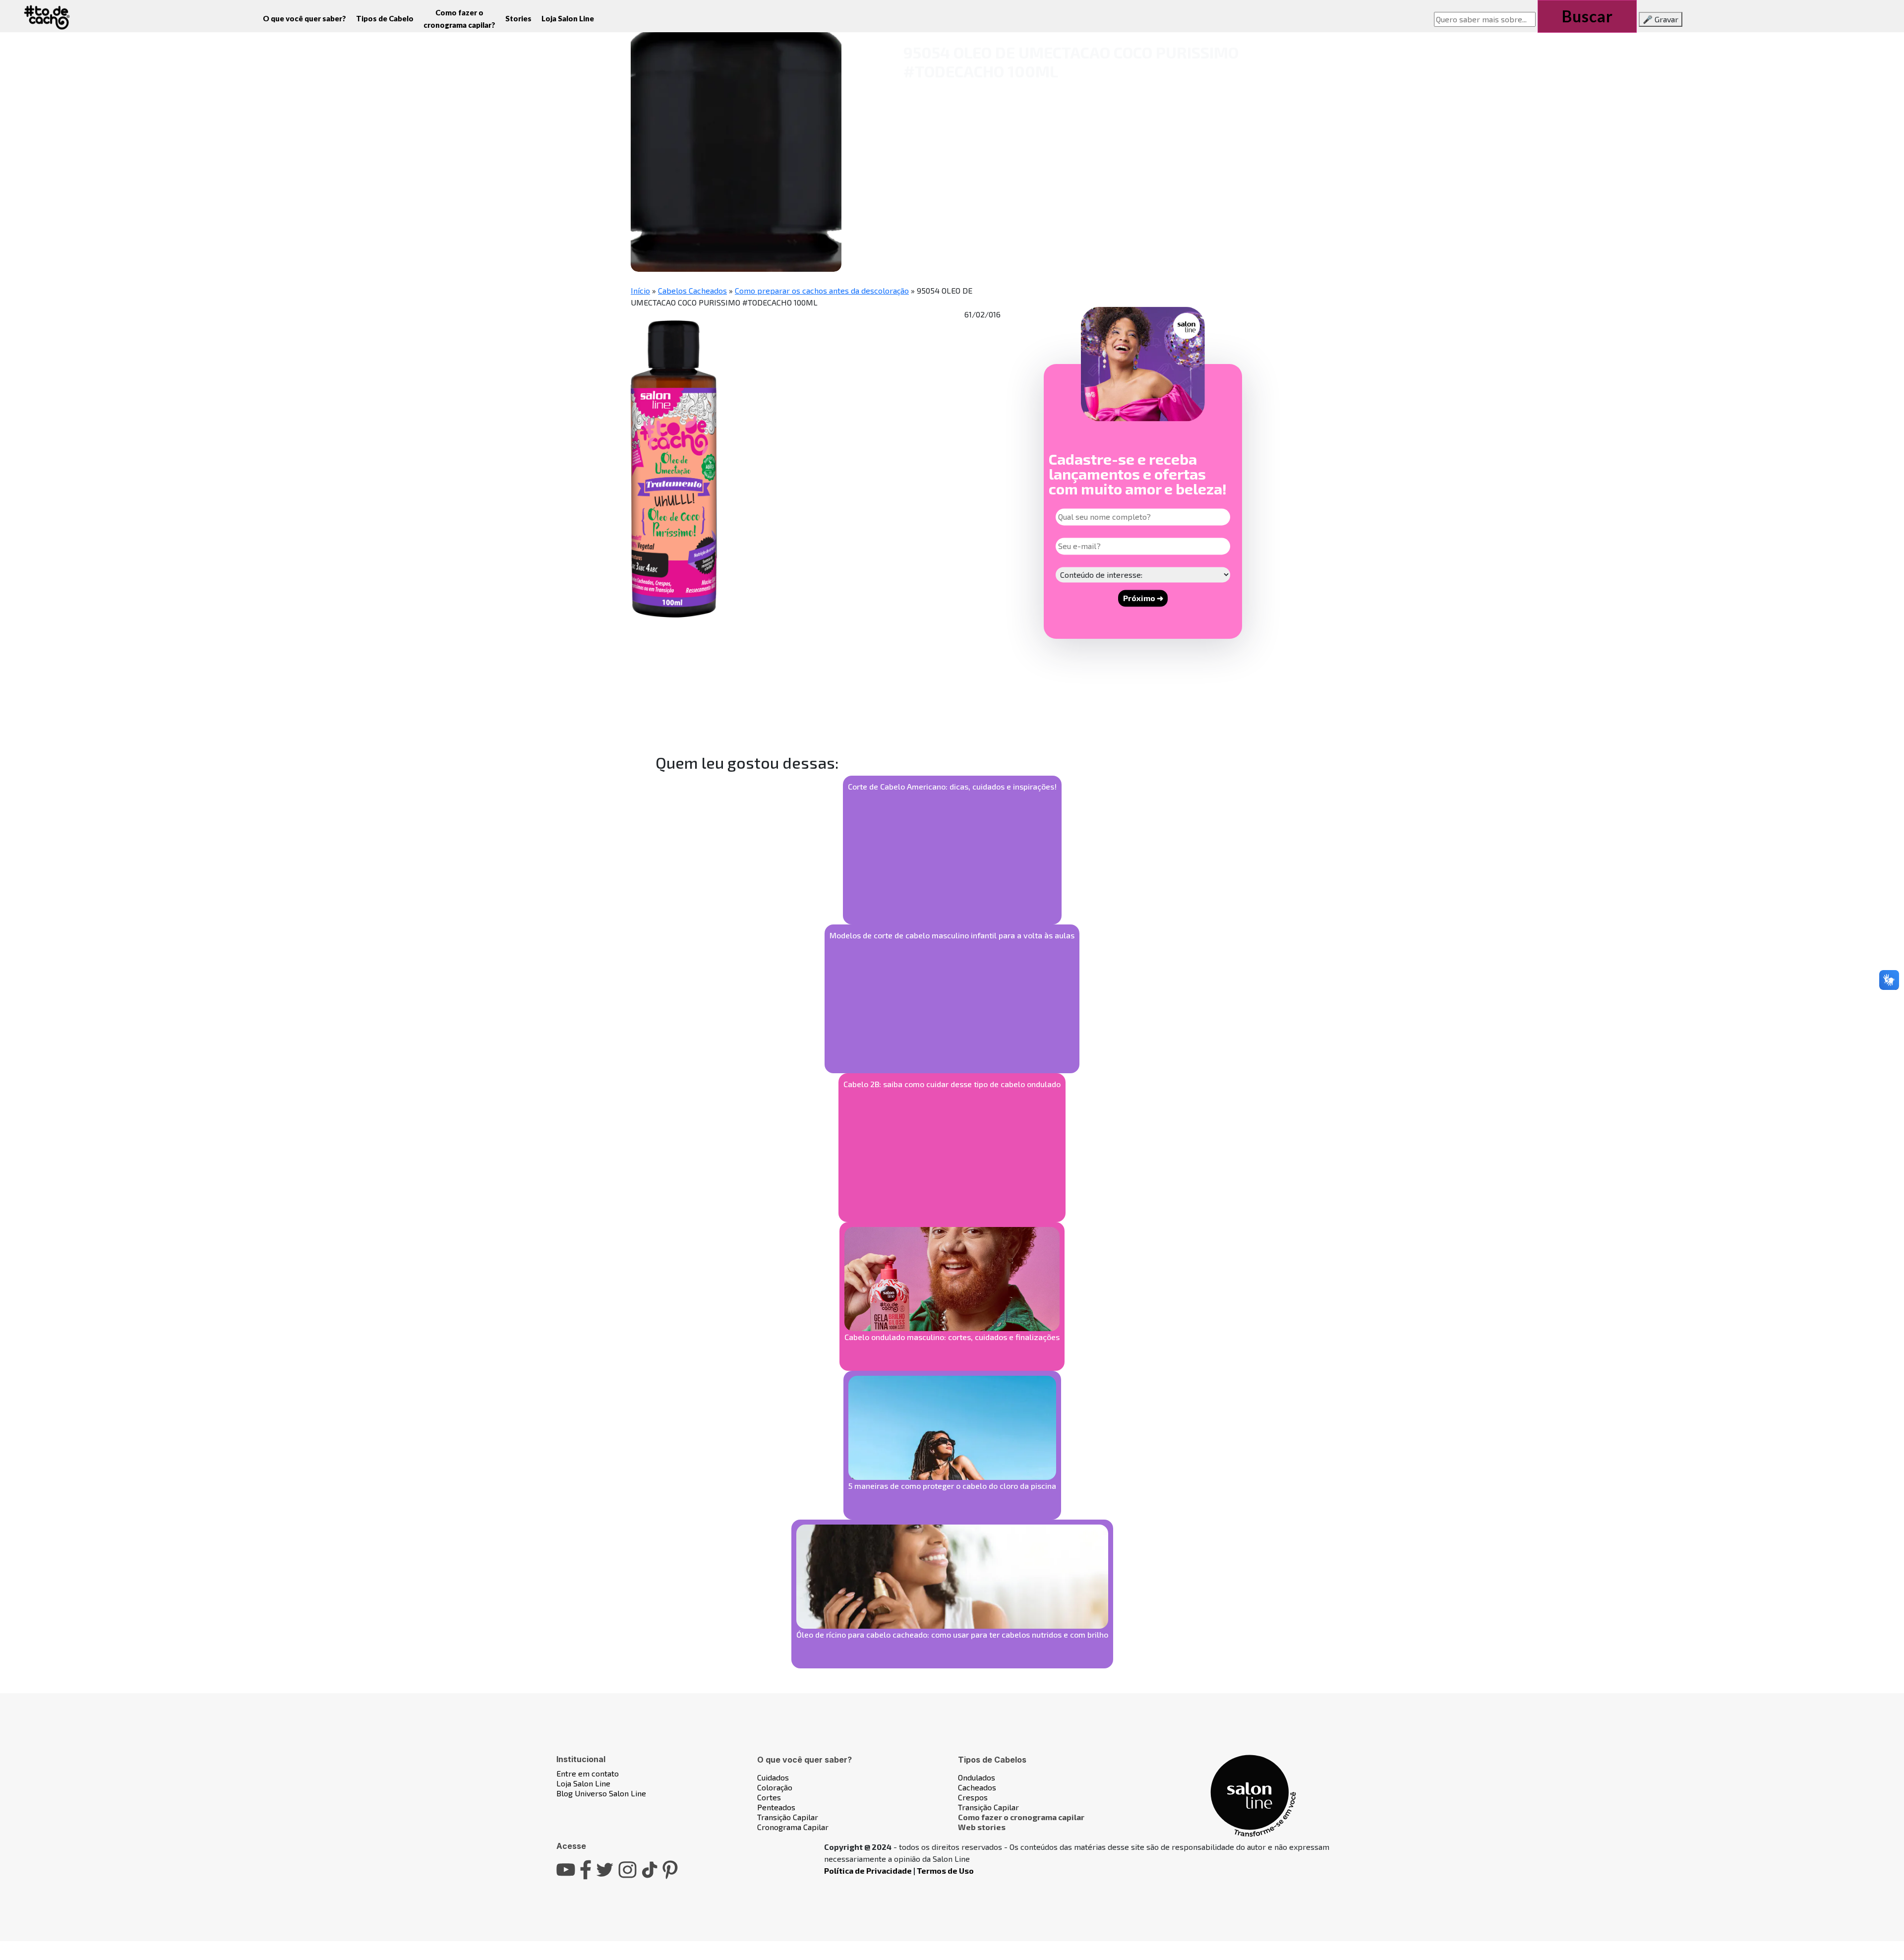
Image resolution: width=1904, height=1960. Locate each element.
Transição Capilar (788, 1817)
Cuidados (773, 1777)
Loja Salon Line (568, 18)
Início (640, 290)
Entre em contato (588, 1773)
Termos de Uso (945, 1870)
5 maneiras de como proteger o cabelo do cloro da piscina (952, 1486)
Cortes (769, 1797)
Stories (518, 18)
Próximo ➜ (1143, 598)
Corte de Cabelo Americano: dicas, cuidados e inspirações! (952, 786)
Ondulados (977, 1777)
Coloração (775, 1787)
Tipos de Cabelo (385, 18)
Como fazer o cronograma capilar (1021, 1817)
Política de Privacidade (868, 1870)
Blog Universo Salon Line (601, 1793)
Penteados (776, 1807)
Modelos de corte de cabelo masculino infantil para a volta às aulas (952, 935)
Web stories (982, 1827)
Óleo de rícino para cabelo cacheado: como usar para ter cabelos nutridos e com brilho (952, 1634)
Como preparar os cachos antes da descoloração (822, 290)
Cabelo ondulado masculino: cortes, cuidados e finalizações (952, 1337)
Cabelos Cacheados (692, 290)
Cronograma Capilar (793, 1827)
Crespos (973, 1797)
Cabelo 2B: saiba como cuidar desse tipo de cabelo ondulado (952, 1084)
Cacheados (977, 1787)
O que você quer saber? (304, 18)
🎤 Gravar (1661, 19)
